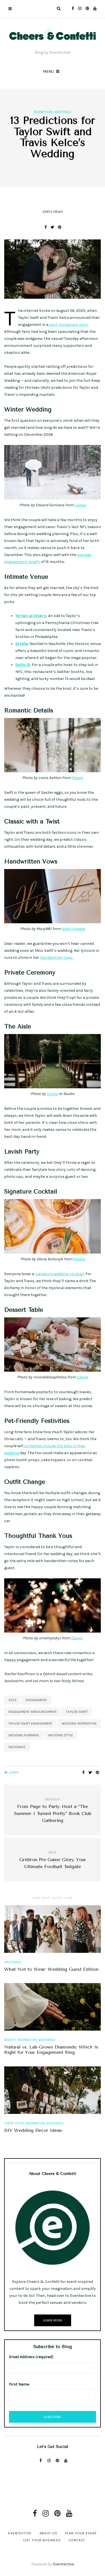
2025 (12, 1700)
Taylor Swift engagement (30, 1723)
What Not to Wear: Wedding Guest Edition (51, 1969)
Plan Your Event (81, 2533)
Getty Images (73, 929)
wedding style (61, 1735)
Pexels (77, 778)
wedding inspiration (79, 1723)
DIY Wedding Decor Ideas (33, 2130)
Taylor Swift (77, 1712)
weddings (17, 1747)
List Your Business (42, 2540)
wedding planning (24, 1735)
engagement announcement (33, 1712)
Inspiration (43, 112)
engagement (36, 1700)
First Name (19, 2384)
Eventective (20, 2533)
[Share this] (46, 227)
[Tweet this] (53, 227)
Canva (80, 505)
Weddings (63, 112)
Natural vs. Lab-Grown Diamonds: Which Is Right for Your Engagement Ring (51, 2050)
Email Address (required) (31, 2357)
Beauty (10, 2040)
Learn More (53, 2320)
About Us (48, 2533)
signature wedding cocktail (60, 1274)
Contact (77, 2540)
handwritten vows (56, 958)
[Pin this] (60, 227)
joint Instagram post (68, 325)
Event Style (14, 2123)
